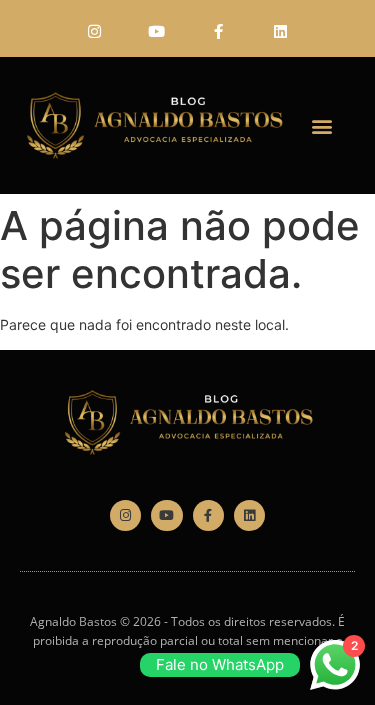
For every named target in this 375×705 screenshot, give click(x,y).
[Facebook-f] (219, 31)
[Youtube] (157, 31)
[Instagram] (95, 31)
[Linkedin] (281, 31)
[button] (321, 125)
